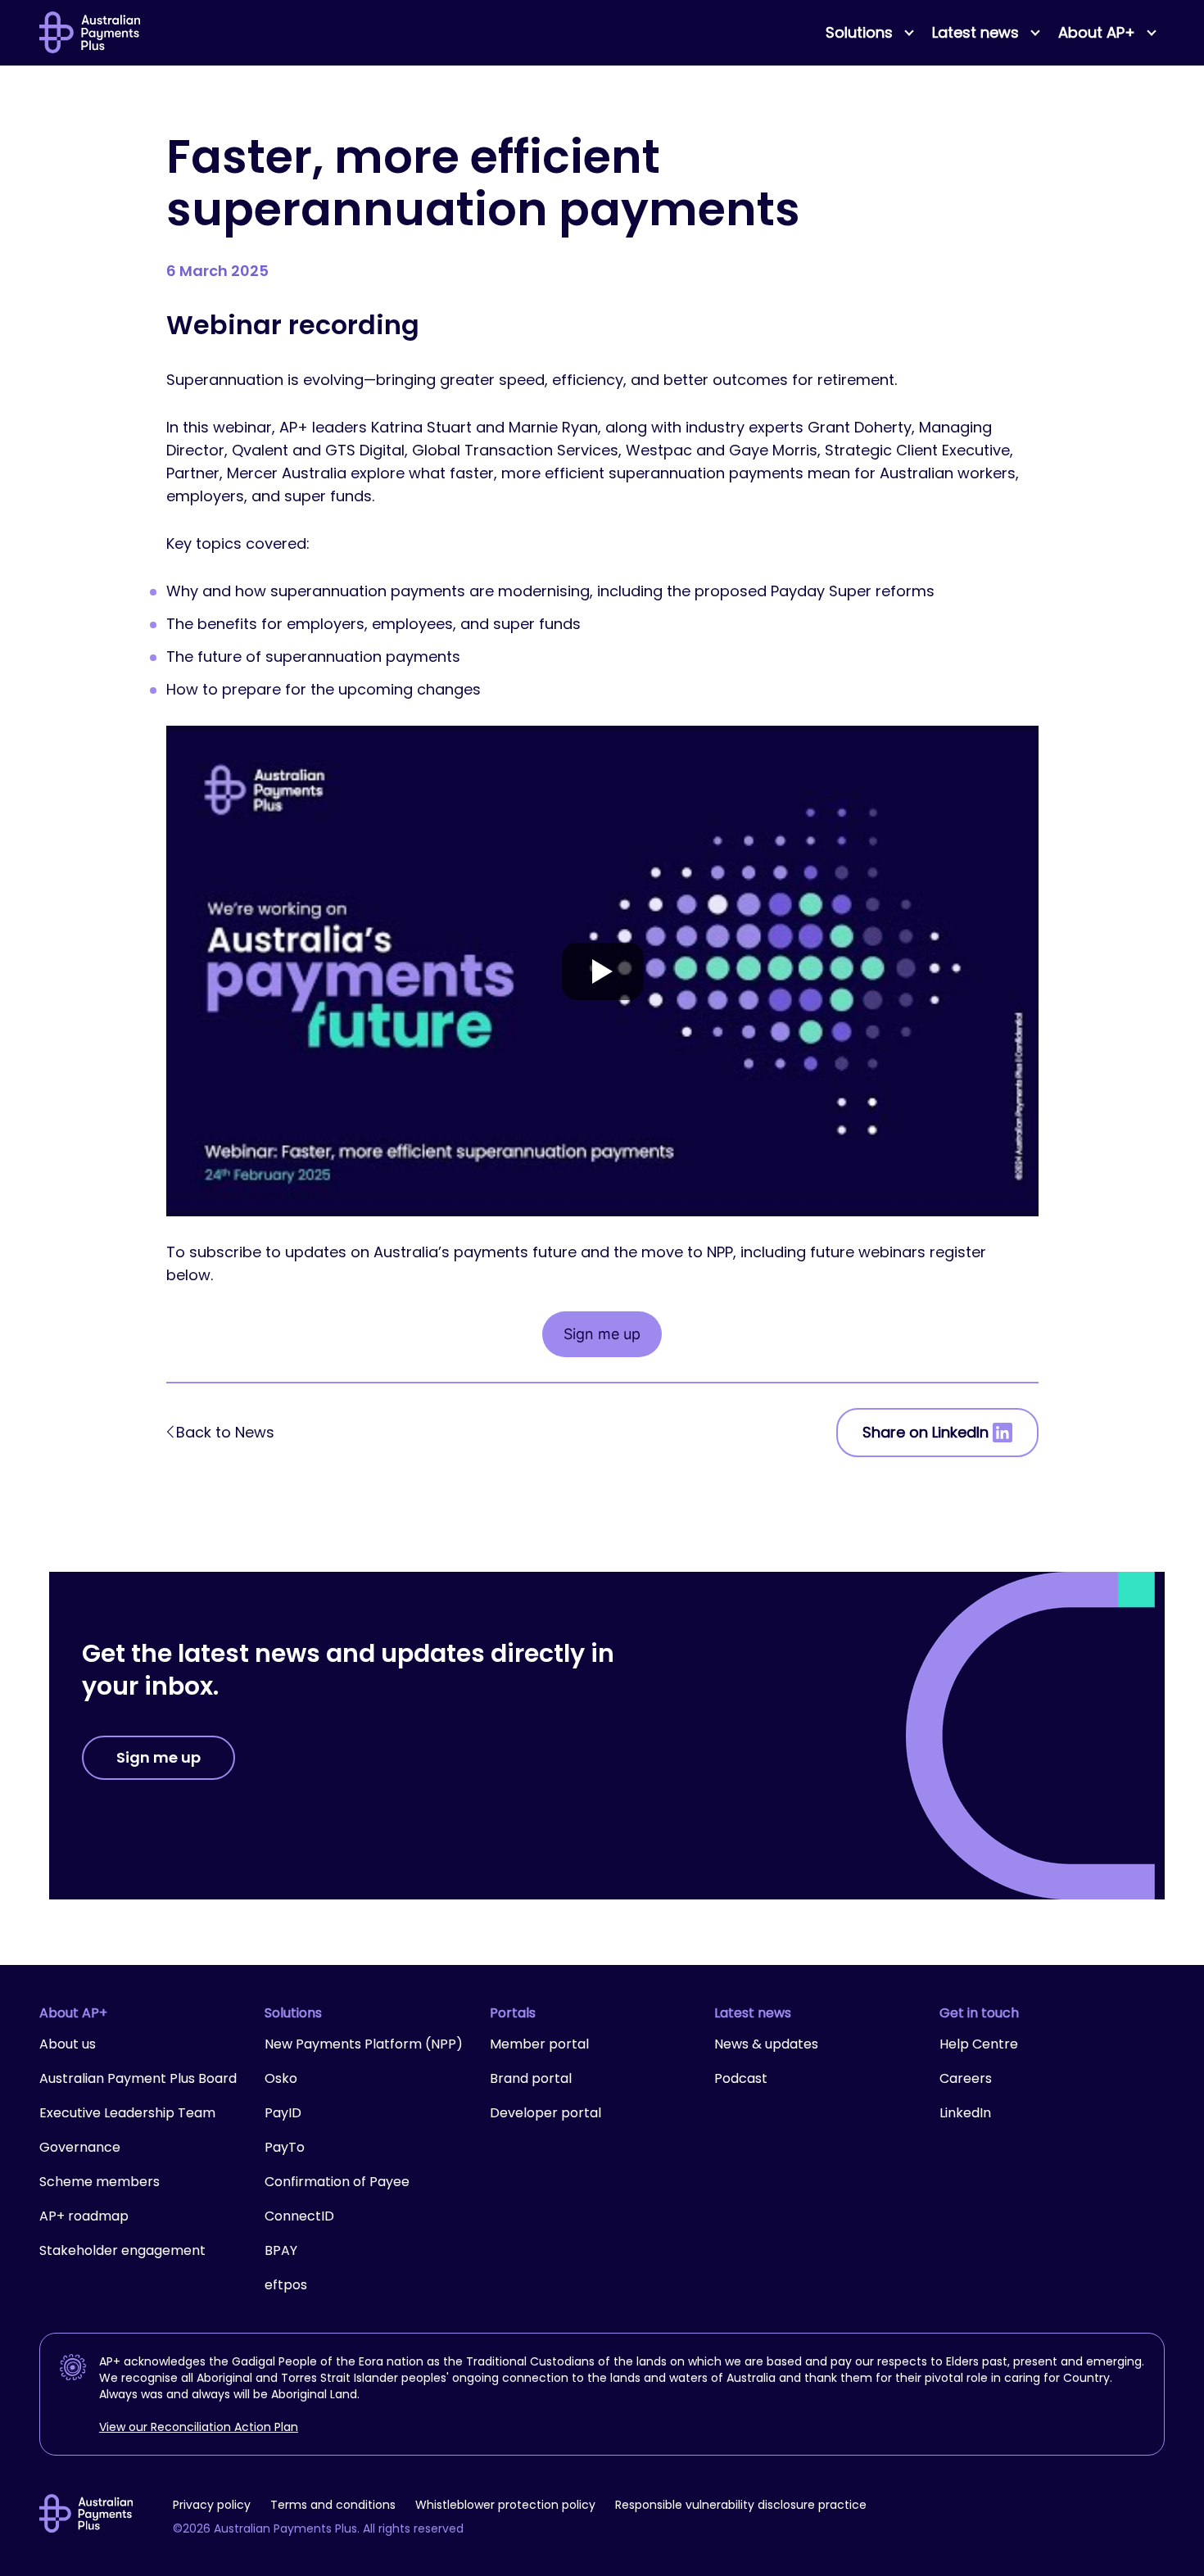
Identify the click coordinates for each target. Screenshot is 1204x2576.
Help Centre (979, 2044)
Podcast (741, 2078)
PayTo (285, 2147)
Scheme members (100, 2182)
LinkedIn (965, 2113)
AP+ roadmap (84, 2216)
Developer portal (545, 2113)
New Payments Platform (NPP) (364, 2044)
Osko (281, 2078)
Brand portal (531, 2078)
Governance (80, 2147)
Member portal (539, 2044)
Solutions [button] (859, 32)
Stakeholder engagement (122, 2250)
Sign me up (602, 1334)
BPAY (281, 2250)
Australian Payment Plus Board (138, 2078)
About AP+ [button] (1097, 32)
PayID (283, 2113)
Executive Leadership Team (127, 2113)
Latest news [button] (975, 32)
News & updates (766, 2044)
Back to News (225, 1432)
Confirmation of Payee (337, 2182)
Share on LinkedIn (926, 1432)
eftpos (286, 2285)
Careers (966, 2078)
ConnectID (299, 2216)
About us (68, 2044)
